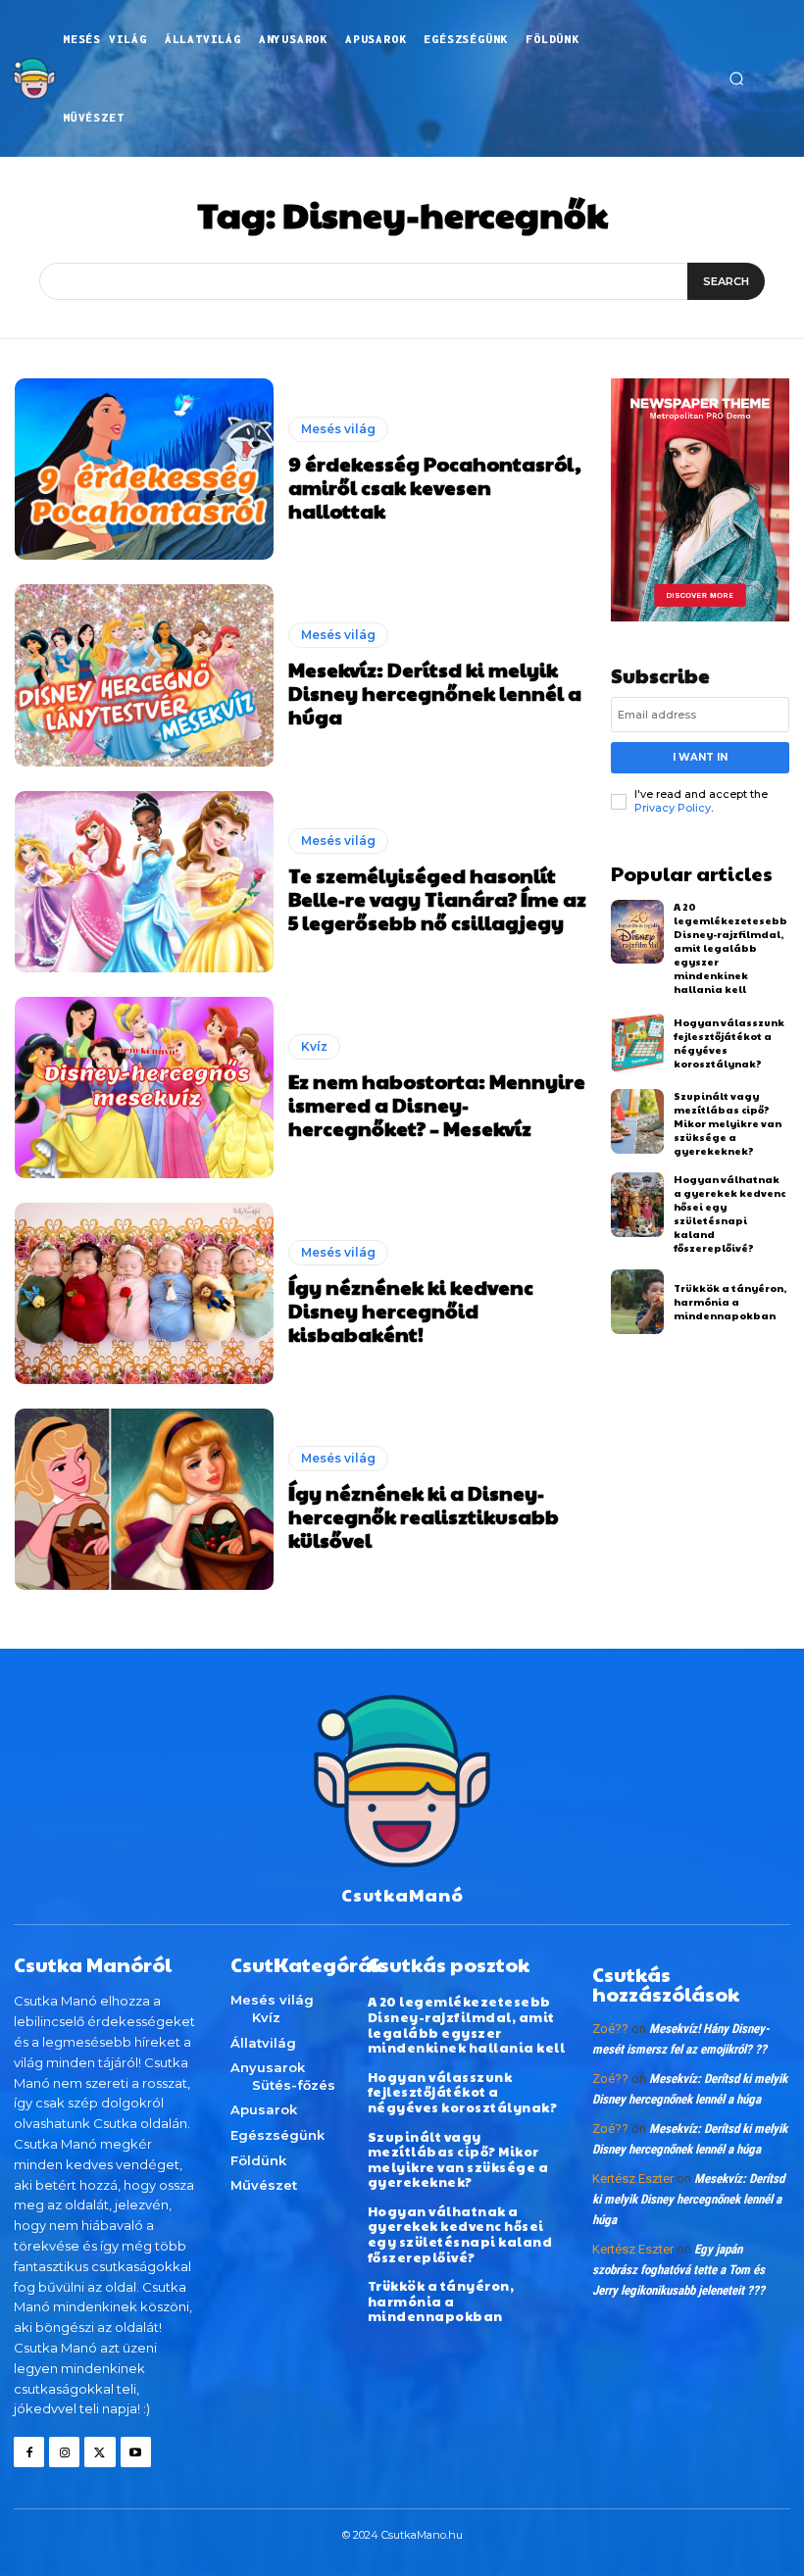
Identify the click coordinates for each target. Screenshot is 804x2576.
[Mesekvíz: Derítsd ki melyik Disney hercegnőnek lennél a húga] (144, 675)
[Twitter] (100, 2452)
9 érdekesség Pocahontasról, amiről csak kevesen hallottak (435, 487)
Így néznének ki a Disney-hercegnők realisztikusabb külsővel (424, 1516)
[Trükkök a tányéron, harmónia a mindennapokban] (638, 1302)
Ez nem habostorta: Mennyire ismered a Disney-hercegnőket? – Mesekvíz (437, 1105)
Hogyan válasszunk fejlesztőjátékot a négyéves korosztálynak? (463, 2092)
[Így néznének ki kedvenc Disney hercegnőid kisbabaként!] (144, 1293)
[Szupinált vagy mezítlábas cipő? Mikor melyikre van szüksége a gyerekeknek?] (638, 1121)
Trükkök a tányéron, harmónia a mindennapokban (730, 1302)
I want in (700, 757)
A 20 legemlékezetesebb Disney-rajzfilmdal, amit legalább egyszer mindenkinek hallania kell (730, 948)
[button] (736, 78)
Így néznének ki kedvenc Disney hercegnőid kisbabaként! (411, 1311)
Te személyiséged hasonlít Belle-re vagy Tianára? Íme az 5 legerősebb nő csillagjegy (437, 899)
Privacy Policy (673, 808)
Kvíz (314, 1046)
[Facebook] (29, 2452)
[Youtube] (136, 2452)
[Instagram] (64, 2452)
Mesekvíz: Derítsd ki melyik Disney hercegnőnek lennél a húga (435, 693)
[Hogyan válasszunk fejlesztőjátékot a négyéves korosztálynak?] (638, 1043)
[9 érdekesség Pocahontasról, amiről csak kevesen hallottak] (144, 469)
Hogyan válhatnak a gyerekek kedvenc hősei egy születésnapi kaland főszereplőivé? (729, 1214)
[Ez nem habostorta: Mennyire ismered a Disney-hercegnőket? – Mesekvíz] (144, 1088)
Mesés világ (338, 429)
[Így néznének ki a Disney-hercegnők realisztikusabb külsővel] (144, 1499)
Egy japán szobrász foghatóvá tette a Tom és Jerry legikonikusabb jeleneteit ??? (678, 2270)
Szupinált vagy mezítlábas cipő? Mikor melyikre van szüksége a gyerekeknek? (728, 1123)
